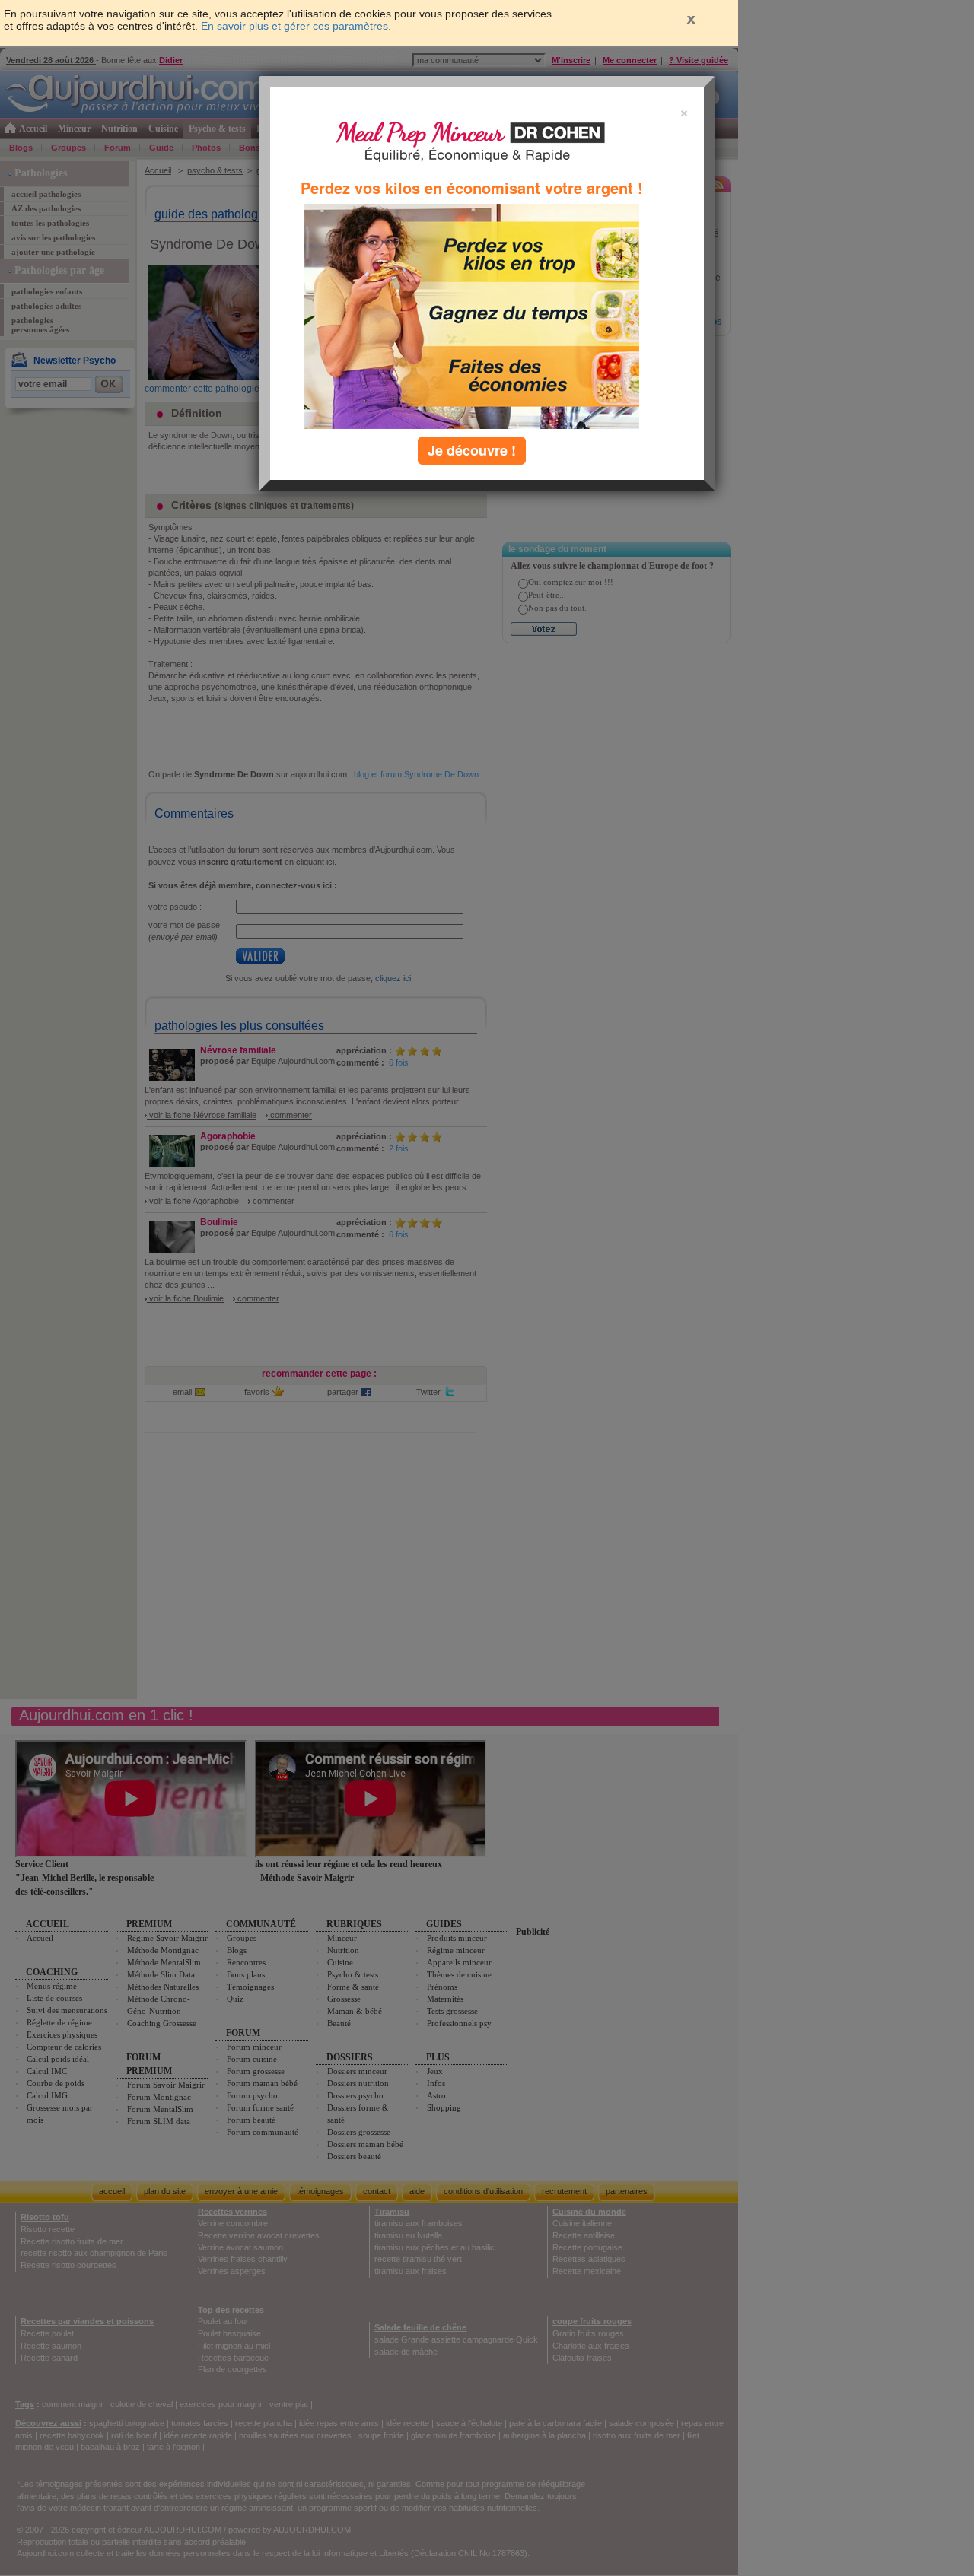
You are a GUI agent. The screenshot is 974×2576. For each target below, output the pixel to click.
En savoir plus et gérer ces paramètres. (296, 26)
